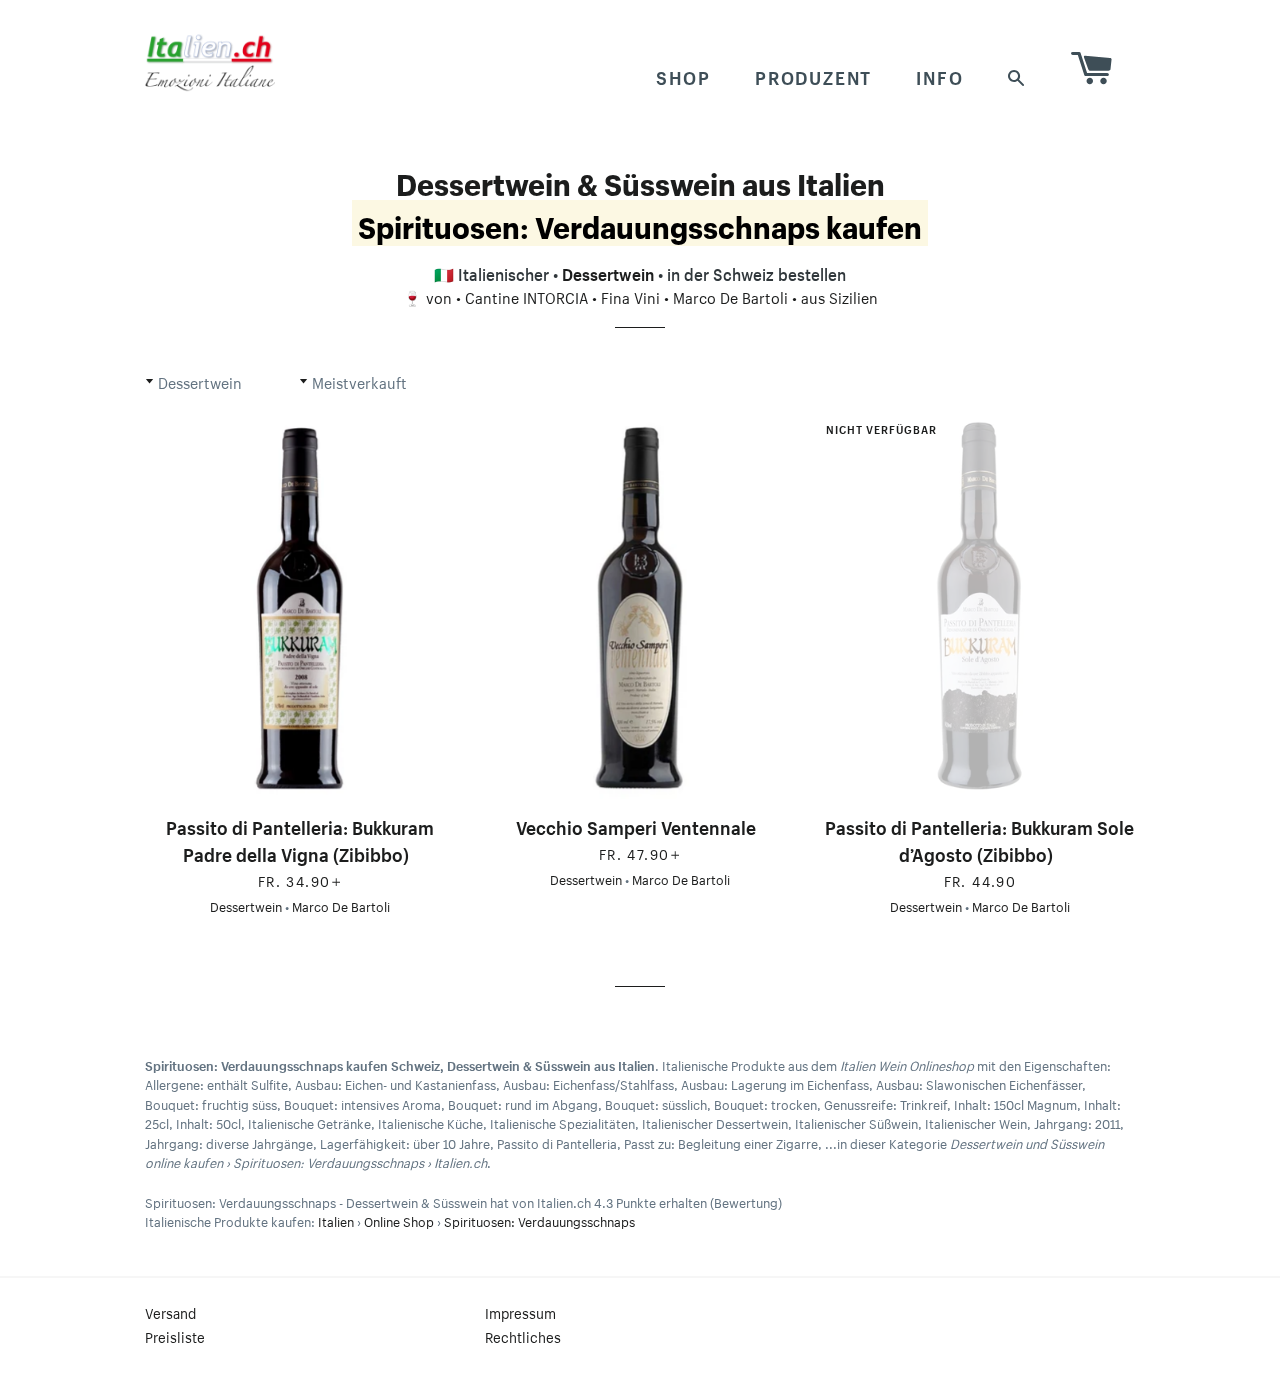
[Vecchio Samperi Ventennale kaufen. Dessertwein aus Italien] (640, 608)
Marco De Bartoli (730, 296)
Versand (170, 1312)
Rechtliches (523, 1336)
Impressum (520, 1312)
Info (939, 75)
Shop (683, 75)
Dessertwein (608, 272)
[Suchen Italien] (1017, 75)
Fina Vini (630, 296)
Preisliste (175, 1336)
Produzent (813, 75)
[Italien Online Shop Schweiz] (210, 62)
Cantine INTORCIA (526, 296)
